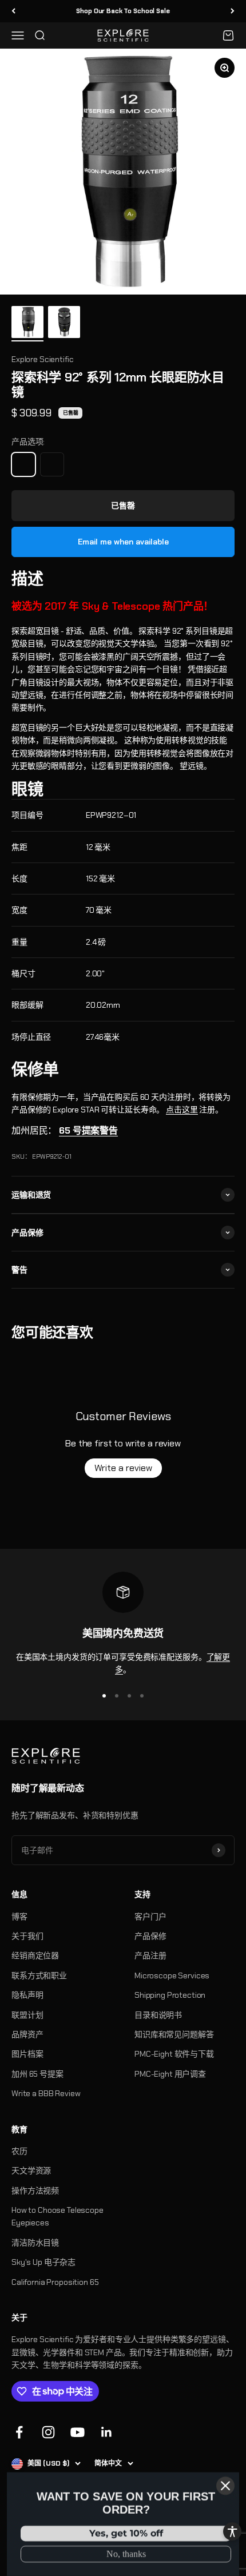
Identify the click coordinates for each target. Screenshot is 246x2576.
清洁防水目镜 (35, 2243)
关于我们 (27, 1936)
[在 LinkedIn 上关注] (107, 2432)
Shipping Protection (170, 1995)
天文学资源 (31, 2170)
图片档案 (27, 2054)
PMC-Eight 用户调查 (170, 2074)
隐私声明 (27, 1995)
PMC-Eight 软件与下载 (174, 2054)
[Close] (225, 2486)
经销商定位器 (35, 1955)
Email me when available (123, 542)
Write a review (123, 1468)
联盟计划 (27, 2015)
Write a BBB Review (46, 2093)
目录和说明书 (158, 2015)
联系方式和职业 (39, 1975)
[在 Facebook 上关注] (19, 2432)
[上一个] (13, 11)
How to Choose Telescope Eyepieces (57, 2216)
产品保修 (150, 1936)
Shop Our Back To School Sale (123, 11)
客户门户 (150, 1917)
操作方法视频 (35, 2191)
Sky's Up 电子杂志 (43, 2262)
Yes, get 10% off (126, 2533)
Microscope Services (172, 1975)
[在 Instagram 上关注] (48, 2432)
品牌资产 (27, 2034)
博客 (19, 1917)
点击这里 (182, 1110)
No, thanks (126, 2554)
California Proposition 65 (55, 2282)
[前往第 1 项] (27, 324)
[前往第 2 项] (64, 324)
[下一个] (233, 11)
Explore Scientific (42, 359)
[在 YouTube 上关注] (78, 2432)
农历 (19, 2151)
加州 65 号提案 (37, 2074)
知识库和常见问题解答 (174, 2034)
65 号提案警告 (88, 1130)
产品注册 (150, 1955)
